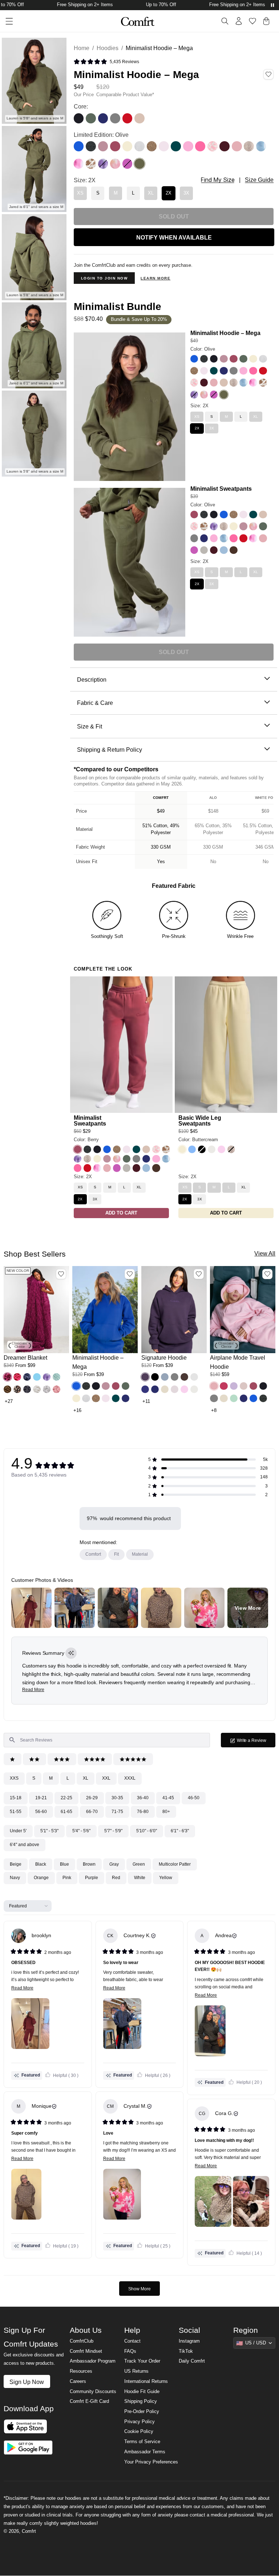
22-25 (66, 1798)
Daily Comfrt (192, 2361)
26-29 (92, 1798)
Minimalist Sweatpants (221, 489)
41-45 (168, 1798)
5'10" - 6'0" (147, 1831)
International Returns (146, 2381)
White (140, 1878)
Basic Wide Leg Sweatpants (200, 1120)
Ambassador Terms (145, 2452)
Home (82, 48)
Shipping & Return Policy (110, 750)
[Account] (239, 21)
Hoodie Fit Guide (142, 2392)
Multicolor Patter (175, 1864)
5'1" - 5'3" (49, 1831)
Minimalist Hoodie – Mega (225, 333)
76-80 (143, 1812)
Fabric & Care (95, 703)
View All (265, 1253)
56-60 (41, 1812)
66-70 (92, 1812)
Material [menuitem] (140, 1554)
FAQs (130, 2351)
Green (139, 1864)
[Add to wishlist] (61, 1274)
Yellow (166, 1878)
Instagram (189, 2341)
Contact (132, 2341)
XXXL (130, 1778)
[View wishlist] (252, 21)
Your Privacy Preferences (151, 2462)
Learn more (155, 278)
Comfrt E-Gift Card (89, 2401)
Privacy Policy (139, 2422)
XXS (14, 1778)
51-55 (16, 1812)
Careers (78, 2381)
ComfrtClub (82, 2341)
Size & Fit (90, 726)
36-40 (143, 1798)
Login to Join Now (104, 278)
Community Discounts (93, 2392)
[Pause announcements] (272, 5)
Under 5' (18, 1831)
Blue (64, 1864)
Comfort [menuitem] (93, 1554)
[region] (174, 830)
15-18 (16, 1798)
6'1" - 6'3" (180, 1831)
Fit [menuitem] (116, 1554)
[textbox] (107, 1740)
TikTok (186, 2351)
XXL (106, 1778)
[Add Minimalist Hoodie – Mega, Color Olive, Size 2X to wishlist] (268, 74)
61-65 (66, 1812)
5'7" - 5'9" (113, 1831)
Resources (81, 2371)
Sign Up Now (27, 2382)
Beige (16, 1864)
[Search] (225, 21)
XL (86, 1778)
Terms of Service (142, 2442)
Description (92, 679)
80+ (166, 1812)
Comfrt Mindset (86, 2351)
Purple (92, 1878)
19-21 (41, 1798)
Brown (89, 1864)
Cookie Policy (139, 2432)
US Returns (136, 2371)
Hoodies (108, 48)
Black (41, 1864)
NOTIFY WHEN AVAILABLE (174, 237)
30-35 (117, 1798)
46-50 (194, 1798)
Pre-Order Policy (142, 2412)
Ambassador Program (93, 2361)
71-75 (117, 1812)
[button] (106, 62)
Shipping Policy (141, 2401)
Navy (15, 1878)
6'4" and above (25, 1845)
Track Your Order (142, 2361)
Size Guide (259, 180)
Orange (41, 1878)
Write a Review (256, 1742)
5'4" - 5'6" (81, 1831)
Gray (114, 1864)
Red (116, 1878)
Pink (67, 1878)
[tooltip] (71, 1653)
